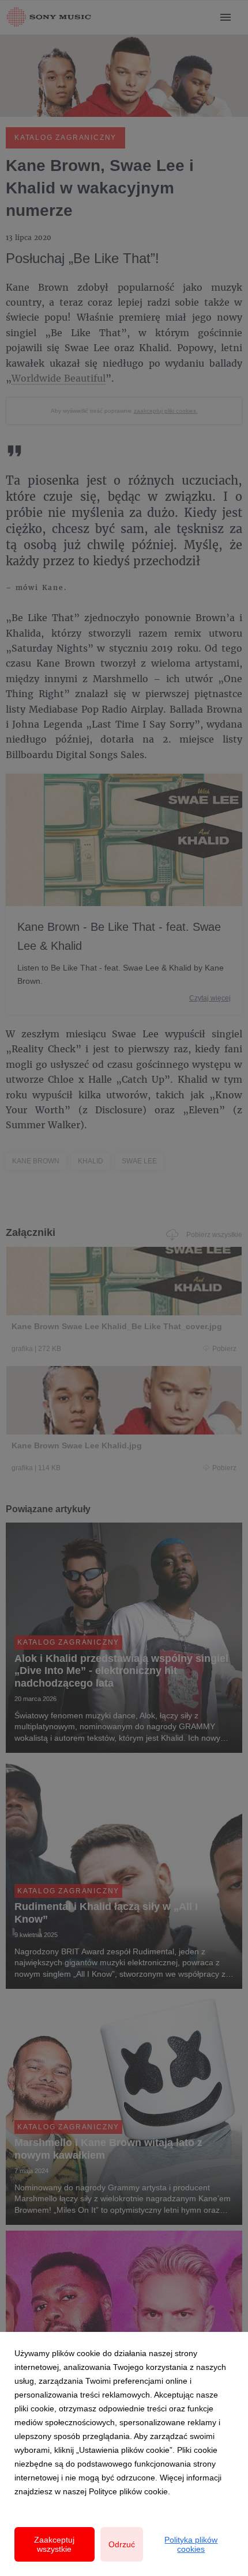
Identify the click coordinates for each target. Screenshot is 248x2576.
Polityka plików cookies (191, 2544)
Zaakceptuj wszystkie (54, 2544)
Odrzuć (122, 2544)
